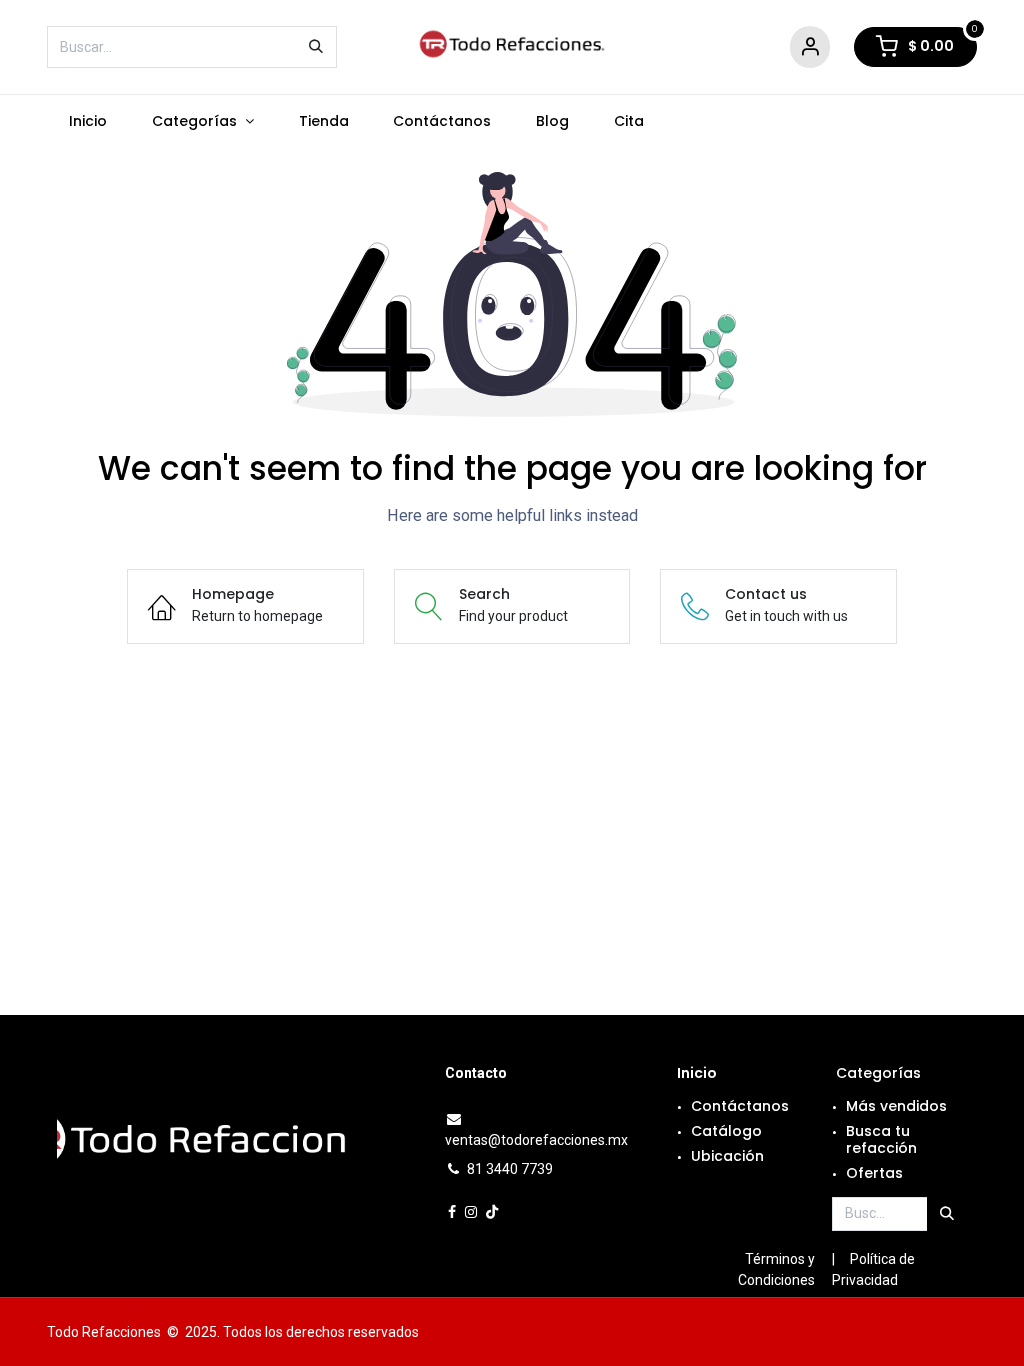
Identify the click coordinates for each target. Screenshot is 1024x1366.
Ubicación (727, 1156)
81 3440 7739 (510, 1169)
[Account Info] (810, 47)
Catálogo (726, 1131)
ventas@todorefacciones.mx (536, 1140)
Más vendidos (896, 1106)
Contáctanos (740, 1106)
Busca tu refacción (881, 1139)
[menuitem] (88, 121)
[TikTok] (492, 1212)
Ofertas (874, 1173)
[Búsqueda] (316, 47)
